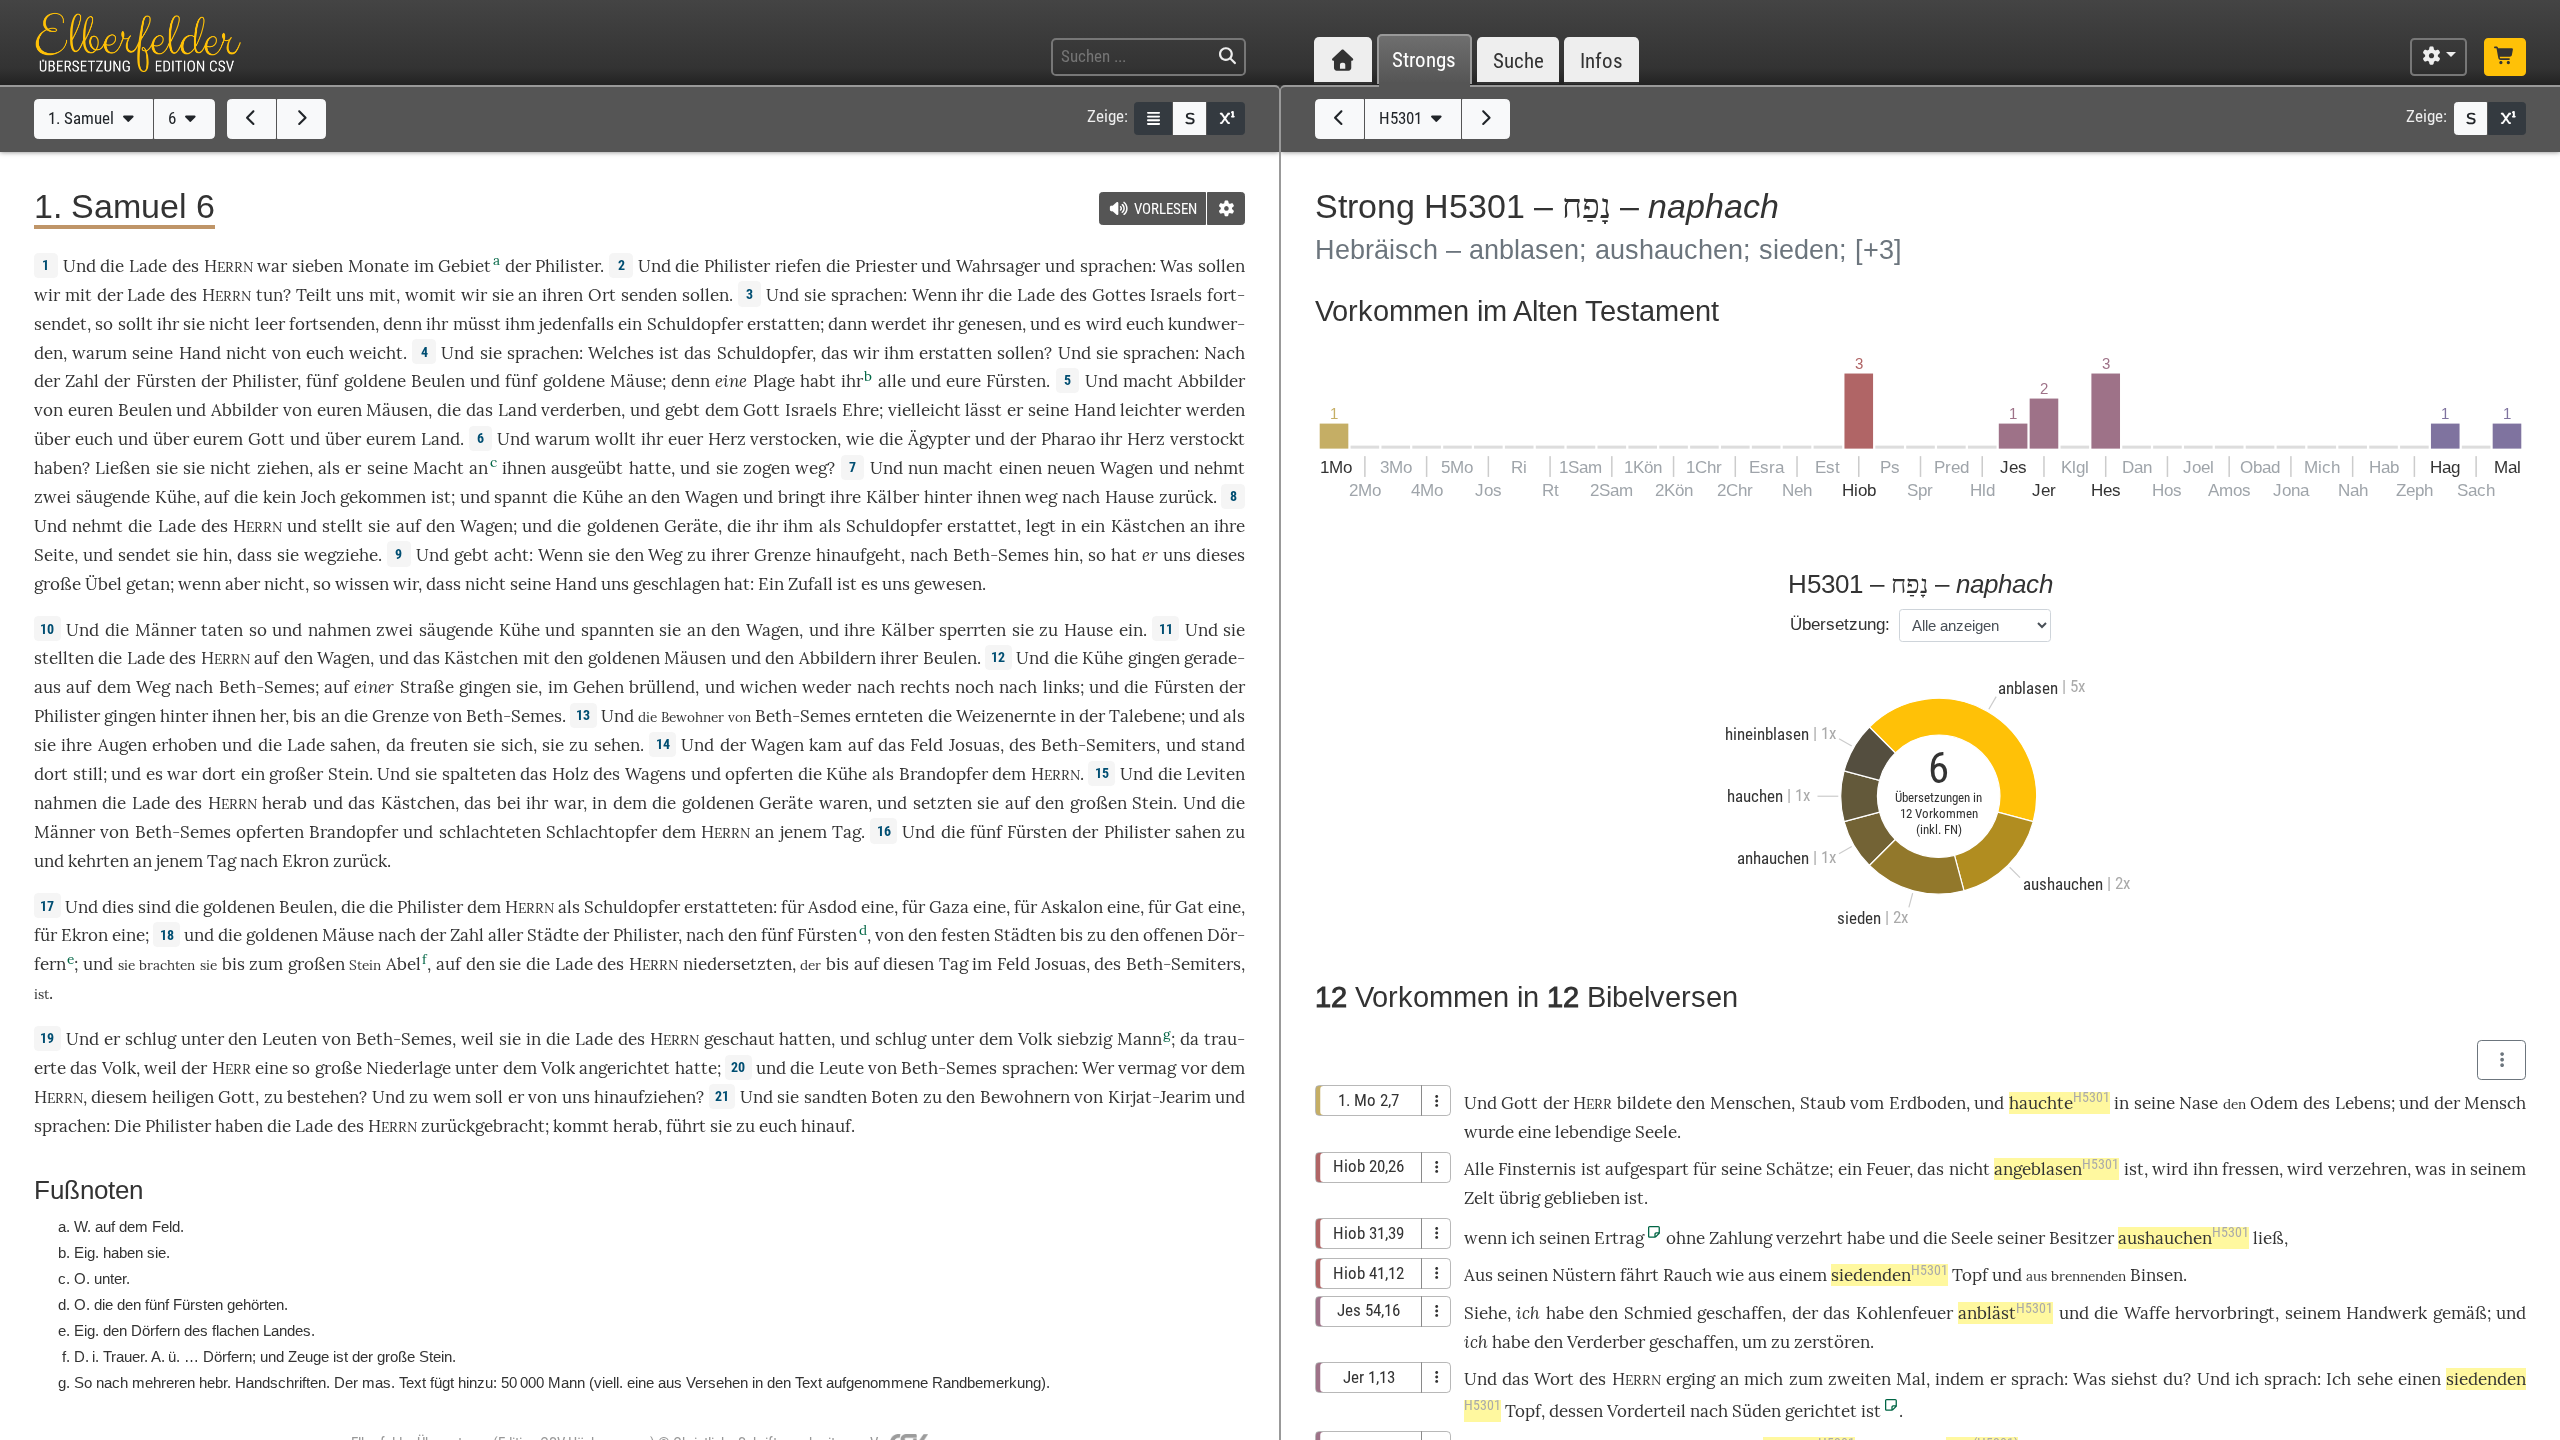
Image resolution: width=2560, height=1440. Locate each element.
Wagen (1126, 468)
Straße (427, 687)
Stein (348, 774)
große (57, 584)
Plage (774, 381)
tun (269, 295)
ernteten (889, 716)
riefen (798, 266)
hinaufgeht (858, 555)
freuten (439, 745)
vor (1194, 1068)
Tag (846, 832)
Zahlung (1740, 1238)
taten (222, 630)
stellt (342, 526)
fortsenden (332, 324)
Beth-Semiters (1098, 745)
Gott (761, 410)
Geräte (691, 526)
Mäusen (397, 410)
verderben (581, 410)
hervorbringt (2225, 1313)
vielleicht (924, 410)
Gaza (949, 907)
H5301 (1402, 118)
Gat (1189, 907)
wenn (199, 584)
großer (296, 774)
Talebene (1145, 716)
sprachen (1116, 266)
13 (583, 715)
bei (509, 803)
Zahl (82, 381)
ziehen (283, 468)
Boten (894, 1097)
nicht (229, 324)
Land (517, 410)
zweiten (1859, 1379)
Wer (1098, 1068)
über (52, 439)
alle (892, 381)
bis (304, 716)
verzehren (2367, 1169)
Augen (122, 745)
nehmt (1219, 468)
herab (284, 803)
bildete (1644, 1103)
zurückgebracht (483, 1126)
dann (847, 324)
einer (374, 686)
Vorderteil (1646, 1411)
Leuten (289, 1039)
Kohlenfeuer (1904, 1313)
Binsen (2156, 1275)
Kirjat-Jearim (1159, 1097)
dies (118, 907)
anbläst (2005, 1313)
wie (860, 439)
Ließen (122, 468)
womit (430, 295)
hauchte (2059, 1103)
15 (1102, 773)
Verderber (1606, 1342)
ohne (1685, 1238)
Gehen (598, 687)
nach (194, 687)
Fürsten (166, 381)
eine (731, 380)
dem (630, 803)
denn (402, 324)
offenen (1173, 935)
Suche (1518, 60)
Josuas (974, 745)
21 (722, 1096)
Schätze (1797, 1169)
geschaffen (1739, 1313)
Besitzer (2081, 1238)
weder (826, 687)
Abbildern (837, 658)
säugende (113, 497)
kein (279, 497)
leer (270, 324)
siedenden (1889, 1275)
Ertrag (1619, 1238)
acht (511, 555)
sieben (317, 266)
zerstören (1832, 1342)
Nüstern (1584, 1275)
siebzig (1084, 1039)
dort (51, 774)
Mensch (2495, 1103)
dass (254, 555)
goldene (375, 381)
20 (738, 1067)
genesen (990, 324)
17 (47, 906)
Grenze (782, 555)
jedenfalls (576, 324)
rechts (925, 687)
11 (1166, 629)
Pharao (1068, 439)
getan (148, 584)
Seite (54, 555)
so (258, 630)
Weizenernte (1006, 716)
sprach (2037, 1379)
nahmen (339, 630)
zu (1235, 832)
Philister (567, 266)
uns (576, 1097)
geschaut (739, 1039)
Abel (403, 964)
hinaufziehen (645, 1097)
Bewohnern (1025, 1097)
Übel (103, 584)
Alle (1479, 1169)
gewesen (948, 584)
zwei (52, 497)
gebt (682, 410)
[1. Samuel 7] (301, 119)
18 (167, 935)
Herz (727, 439)
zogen (766, 468)
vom (1867, 1103)
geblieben (1582, 1198)
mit (382, 295)
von (286, 353)
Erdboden (1927, 1103)
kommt (581, 1126)
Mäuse (636, 381)
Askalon (1072, 907)
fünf (322, 381)
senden (649, 295)
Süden (1756, 1411)
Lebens (2363, 1103)
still (88, 774)
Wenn (934, 295)
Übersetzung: (1840, 624)
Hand (200, 353)
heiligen (183, 1097)
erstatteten (728, 907)
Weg (665, 555)
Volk (1035, 1039)
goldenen (623, 526)
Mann (1139, 1039)
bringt (802, 497)
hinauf (826, 1126)
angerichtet (624, 1068)
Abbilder (1211, 381)
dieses (1220, 555)
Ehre (860, 410)
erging (1690, 1379)
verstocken (793, 439)
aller (505, 935)
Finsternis (1537, 1169)
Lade (148, 266)
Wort (1554, 1379)
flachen (235, 1330)
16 (884, 831)
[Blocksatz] (1153, 118)
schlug (150, 1039)
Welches (621, 353)
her (272, 716)
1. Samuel (83, 118)
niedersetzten (737, 964)
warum (99, 353)
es (869, 584)
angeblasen (2056, 1169)
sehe (2375, 1379)
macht (1148, 381)
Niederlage (408, 1068)
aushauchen (2183, 1238)
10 (47, 629)
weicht (376, 353)
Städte (553, 935)
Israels (1176, 295)
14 (663, 744)
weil (477, 1039)
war (272, 266)
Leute (841, 1068)
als (329, 468)
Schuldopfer (695, 324)
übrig (1519, 1198)
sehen (617, 745)
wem (452, 1097)
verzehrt (1809, 1238)
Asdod (832, 907)
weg (811, 468)
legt (1041, 526)
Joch (318, 497)
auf (216, 497)
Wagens (655, 774)
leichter (1150, 410)
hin (215, 555)
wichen (768, 687)
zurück (1186, 497)
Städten (1025, 935)
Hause (1129, 497)
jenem (803, 832)
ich (1528, 1312)
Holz (570, 774)
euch (325, 353)
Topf (1970, 1275)
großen (1098, 803)
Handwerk (2386, 1313)
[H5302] (1486, 119)
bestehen (323, 1097)
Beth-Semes (1001, 555)
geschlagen (676, 584)
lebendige (1593, 1132)
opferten (759, 774)
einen (1020, 468)
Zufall (810, 584)
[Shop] (2505, 57)
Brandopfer (943, 774)
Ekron (305, 861)
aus (1761, 1275)
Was (1176, 266)
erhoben (184, 745)
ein (1131, 630)
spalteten (479, 774)
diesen (908, 964)
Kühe (175, 497)
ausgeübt (587, 468)
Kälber (892, 497)
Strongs (1424, 60)
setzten (942, 803)
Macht (438, 468)
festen (965, 935)
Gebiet (464, 266)
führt (686, 1126)
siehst (2134, 1379)
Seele (1656, 1132)
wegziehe (341, 555)
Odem (2274, 1103)
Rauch (1687, 1275)
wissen (362, 584)
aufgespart (1647, 1169)
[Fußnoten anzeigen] (1226, 118)
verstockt (1207, 439)
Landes (287, 1330)
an (637, 497)
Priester (886, 266)
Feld (926, 745)
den (480, 964)
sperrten (972, 630)
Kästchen (1148, 526)
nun (923, 468)
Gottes (1119, 295)
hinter (948, 497)
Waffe (2147, 1313)
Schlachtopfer (601, 832)
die (246, 497)
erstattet (982, 526)
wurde (1489, 1132)
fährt (1639, 1275)
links (1061, 687)
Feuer (1887, 1169)
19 (47, 1038)
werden (1215, 410)
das (834, 353)
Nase (2198, 1103)
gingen (1154, 658)
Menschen (1750, 1103)
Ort (602, 295)
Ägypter (939, 439)
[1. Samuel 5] (251, 119)
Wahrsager (998, 266)
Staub (1823, 1103)
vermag (1147, 1068)
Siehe (1485, 1313)
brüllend (662, 687)
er (1150, 554)
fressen (2250, 1169)
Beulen (438, 381)
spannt (521, 497)
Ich (2338, 1379)
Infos (1601, 60)
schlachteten (490, 832)
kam (825, 745)
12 (998, 657)
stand (1223, 745)
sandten (835, 1097)
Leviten (1215, 774)
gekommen (383, 497)
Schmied (1658, 1313)
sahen (353, 745)
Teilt (314, 295)
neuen (1071, 468)
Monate (378, 266)
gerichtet (1821, 1411)
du (2173, 1379)
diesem (119, 1097)
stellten (64, 658)
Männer (165, 630)
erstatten (783, 324)
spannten (617, 630)
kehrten (98, 861)
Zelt (1479, 1198)
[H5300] (1339, 119)
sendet (144, 555)
